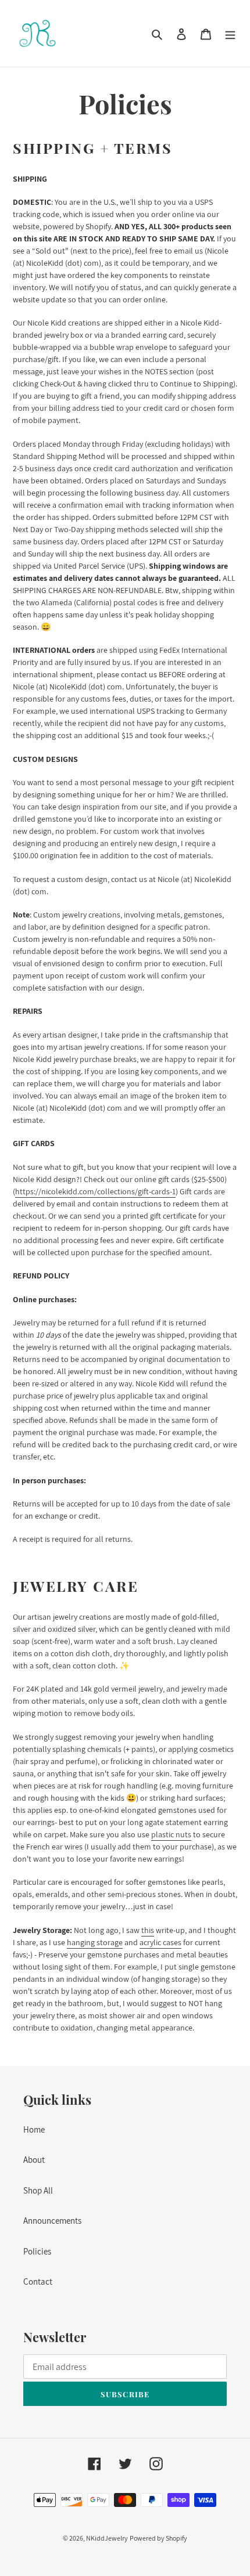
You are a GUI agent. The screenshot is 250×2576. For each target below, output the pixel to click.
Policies (37, 2251)
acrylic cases (160, 1942)
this (148, 1930)
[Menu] (230, 33)
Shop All (38, 2190)
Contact (38, 2281)
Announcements (52, 2221)
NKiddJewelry (107, 2538)
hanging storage (95, 1942)
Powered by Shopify (158, 2538)
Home (34, 2129)
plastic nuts (171, 1834)
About (34, 2160)
